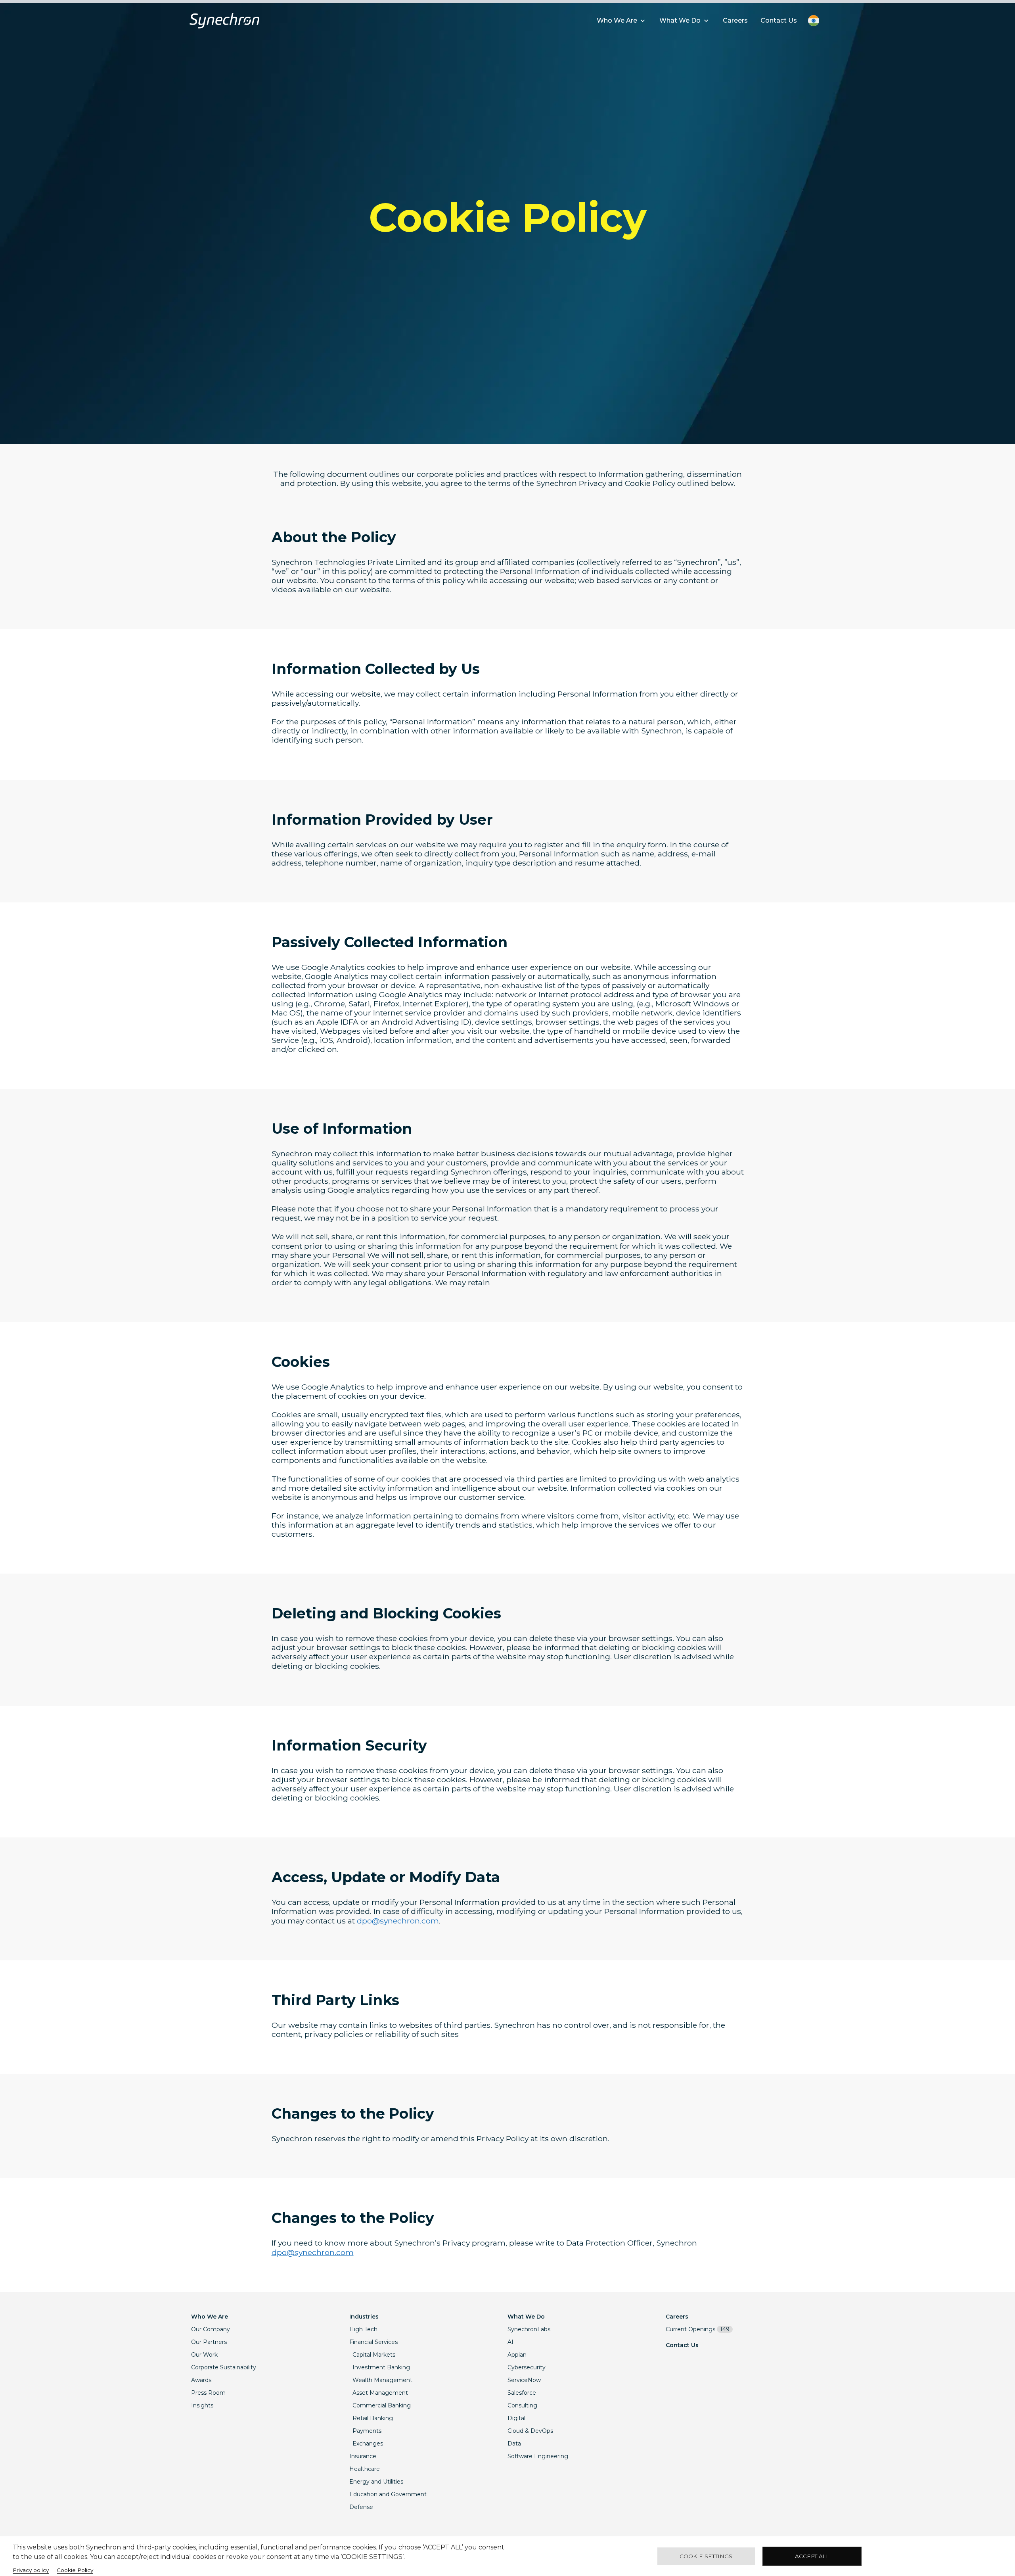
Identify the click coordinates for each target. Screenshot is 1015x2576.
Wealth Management (382, 2380)
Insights (202, 2405)
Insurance (363, 2456)
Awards (201, 2380)
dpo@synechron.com (398, 1921)
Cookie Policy (75, 2570)
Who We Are (210, 2317)
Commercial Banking (382, 2405)
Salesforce (522, 2393)
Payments (367, 2431)
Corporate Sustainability (224, 2367)
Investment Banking (381, 2367)
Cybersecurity (527, 2367)
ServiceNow (524, 2380)
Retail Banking (373, 2418)
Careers (677, 2317)
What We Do (526, 2317)
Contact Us (682, 2345)
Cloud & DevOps (530, 2431)
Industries (364, 2317)
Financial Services (373, 2342)
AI (510, 2342)
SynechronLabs (529, 2329)
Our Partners (209, 2342)
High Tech (363, 2329)
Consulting (522, 2405)
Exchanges (368, 2444)
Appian (517, 2355)
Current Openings (698, 2329)
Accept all (812, 2556)
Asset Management (380, 2393)
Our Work (204, 2355)
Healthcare (365, 2469)
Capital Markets (374, 2355)
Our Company (211, 2329)
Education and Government (388, 2494)
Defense (361, 2507)
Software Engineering (538, 2456)
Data (514, 2444)
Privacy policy (31, 2570)
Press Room (208, 2393)
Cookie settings (706, 2556)
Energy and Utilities (376, 2482)
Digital (516, 2418)
